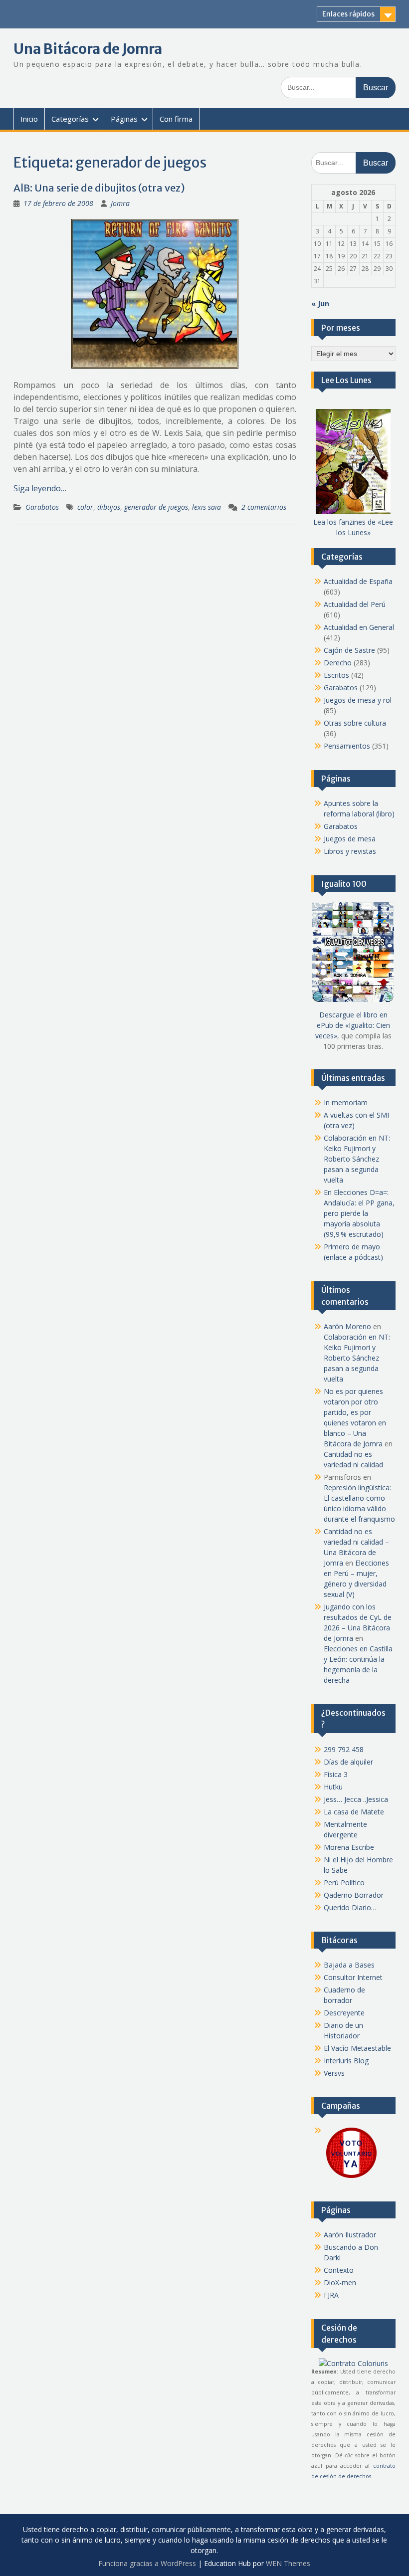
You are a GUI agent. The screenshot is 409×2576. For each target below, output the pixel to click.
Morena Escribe (349, 1847)
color (85, 507)
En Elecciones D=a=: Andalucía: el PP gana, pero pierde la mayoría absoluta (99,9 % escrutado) (359, 1213)
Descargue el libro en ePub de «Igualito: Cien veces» (353, 1025)
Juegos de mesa (350, 839)
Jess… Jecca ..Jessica (356, 1799)
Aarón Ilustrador (350, 2235)
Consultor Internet (353, 1977)
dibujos (109, 507)
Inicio (29, 119)
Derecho (338, 663)
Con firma (176, 119)
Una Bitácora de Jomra (88, 49)
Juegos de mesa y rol (358, 700)
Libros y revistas (350, 851)
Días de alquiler (348, 1762)
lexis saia (206, 507)
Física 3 (336, 1774)
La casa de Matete (354, 1812)
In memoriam (346, 1102)
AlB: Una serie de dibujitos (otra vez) (99, 188)
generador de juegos (156, 507)
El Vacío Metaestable (357, 2048)
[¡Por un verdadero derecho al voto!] (351, 2177)
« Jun (320, 303)
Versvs (334, 2073)
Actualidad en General (359, 627)
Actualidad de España (358, 581)
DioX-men (340, 2282)
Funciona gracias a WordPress (147, 2563)
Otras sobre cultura (355, 723)
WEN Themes (288, 2563)
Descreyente (344, 2013)
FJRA (331, 2295)
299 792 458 (344, 1749)
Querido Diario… (350, 1907)
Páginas (124, 119)
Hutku (333, 1787)
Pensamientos (347, 746)
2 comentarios (264, 507)
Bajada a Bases (349, 1965)
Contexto (339, 2270)
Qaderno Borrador (354, 1895)
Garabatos (42, 507)
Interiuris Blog (346, 2061)
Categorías (70, 119)
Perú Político (344, 1882)
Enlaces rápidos (348, 14)
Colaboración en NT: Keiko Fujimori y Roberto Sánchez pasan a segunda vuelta (357, 1159)
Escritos (336, 675)
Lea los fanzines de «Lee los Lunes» (353, 527)
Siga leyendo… (40, 488)
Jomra (120, 203)
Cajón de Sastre (349, 650)
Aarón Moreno (347, 1326)
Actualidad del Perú (355, 604)
